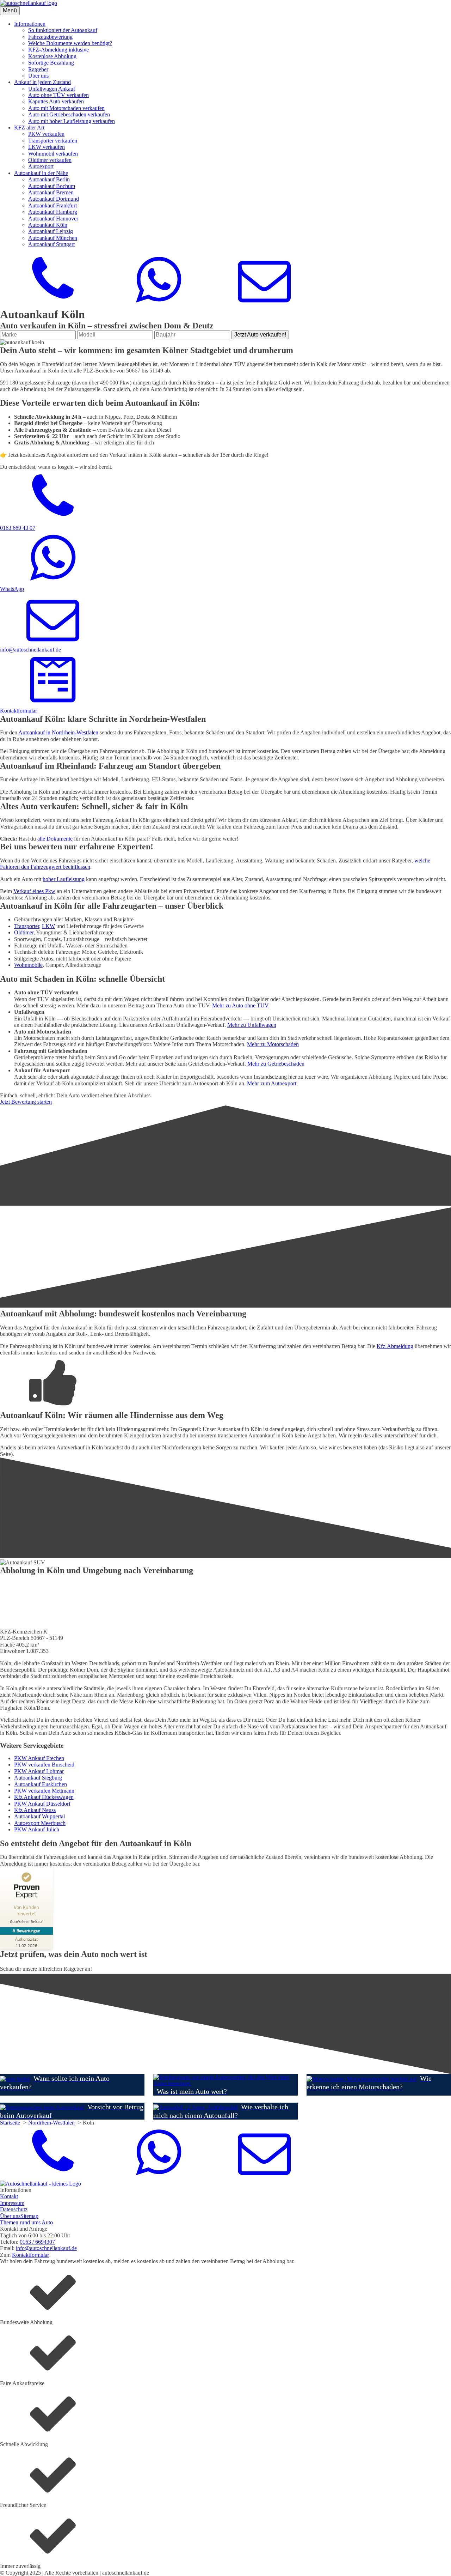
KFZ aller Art (29, 128)
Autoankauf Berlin (49, 179)
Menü (10, 10)
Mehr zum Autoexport (272, 1083)
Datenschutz (14, 2209)
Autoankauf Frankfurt (52, 205)
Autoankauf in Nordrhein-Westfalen (58, 732)
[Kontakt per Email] (264, 304)
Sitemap (29, 2216)
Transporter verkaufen (53, 141)
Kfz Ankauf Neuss (35, 1810)
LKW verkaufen (47, 147)
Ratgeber (38, 69)
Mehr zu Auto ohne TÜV (240, 1005)
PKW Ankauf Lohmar (39, 1771)
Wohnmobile (28, 965)
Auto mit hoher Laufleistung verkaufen (72, 121)
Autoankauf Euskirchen (41, 1784)
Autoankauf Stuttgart (51, 244)
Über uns (38, 76)
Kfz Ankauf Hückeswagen (44, 1797)
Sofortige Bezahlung (51, 63)
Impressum (12, 2203)
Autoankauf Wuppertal (39, 1816)
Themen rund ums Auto (26, 2222)
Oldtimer (24, 932)
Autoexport (41, 166)
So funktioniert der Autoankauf (63, 30)
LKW (48, 926)
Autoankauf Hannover (53, 219)
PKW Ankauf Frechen (39, 1758)
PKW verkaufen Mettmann (44, 1791)
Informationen (30, 24)
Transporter (27, 926)
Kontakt (9, 2196)
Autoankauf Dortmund (54, 199)
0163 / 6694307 (37, 2242)
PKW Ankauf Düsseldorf (42, 1804)
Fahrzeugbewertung (50, 37)
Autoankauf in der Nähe (41, 173)
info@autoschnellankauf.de (46, 2248)
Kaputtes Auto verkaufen (56, 101)
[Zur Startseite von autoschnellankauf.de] (29, 3)
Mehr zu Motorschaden (273, 1044)
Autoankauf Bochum (52, 186)
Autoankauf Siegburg (38, 1778)
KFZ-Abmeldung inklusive (58, 50)
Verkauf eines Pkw (34, 891)
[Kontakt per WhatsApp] (159, 304)
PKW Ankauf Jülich (37, 1829)
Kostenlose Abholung (52, 56)
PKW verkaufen (46, 134)
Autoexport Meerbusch (40, 1823)
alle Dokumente (55, 839)
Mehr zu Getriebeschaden (276, 1064)
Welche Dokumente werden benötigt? (70, 43)
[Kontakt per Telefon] (53, 304)
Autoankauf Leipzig (51, 231)
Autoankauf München (53, 238)
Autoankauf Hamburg (53, 212)
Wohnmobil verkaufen (53, 154)
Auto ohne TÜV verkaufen (58, 95)
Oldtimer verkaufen (50, 160)
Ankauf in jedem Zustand (42, 82)
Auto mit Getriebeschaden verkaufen (69, 114)
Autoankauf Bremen (51, 192)
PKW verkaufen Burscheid (44, 1765)
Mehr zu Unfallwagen (252, 1025)
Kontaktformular (30, 2255)
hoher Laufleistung (64, 879)
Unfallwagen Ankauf (52, 89)
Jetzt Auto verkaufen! (260, 335)
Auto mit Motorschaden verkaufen (66, 108)
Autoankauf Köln (48, 225)
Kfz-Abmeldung (395, 1346)
